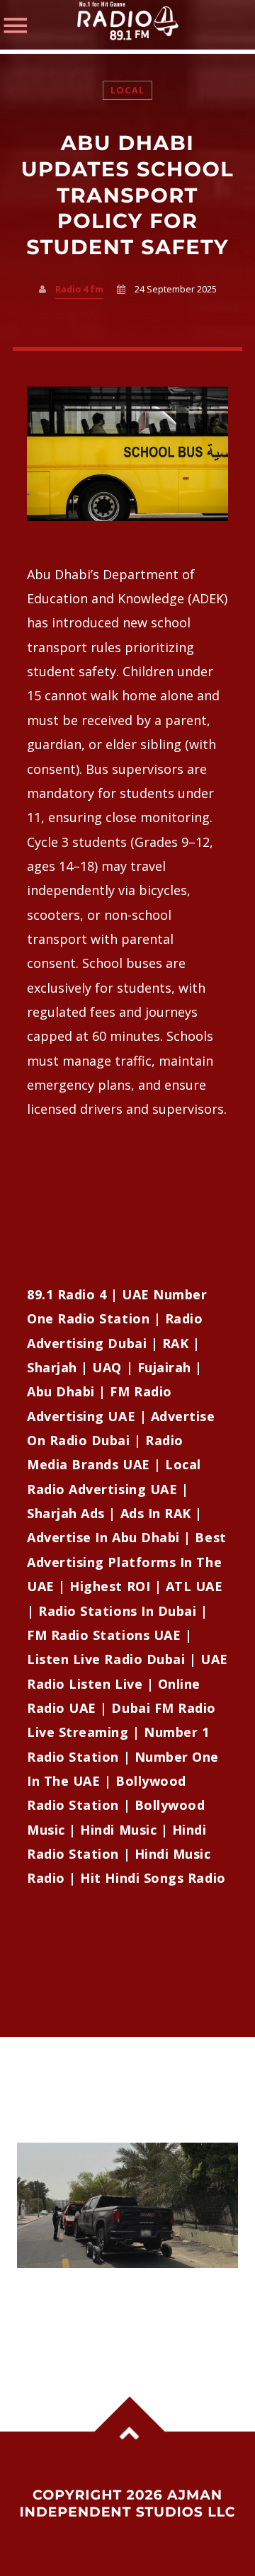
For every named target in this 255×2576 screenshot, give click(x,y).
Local (127, 90)
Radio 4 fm (79, 289)
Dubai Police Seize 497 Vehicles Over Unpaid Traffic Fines (127, 2297)
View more (127, 2205)
